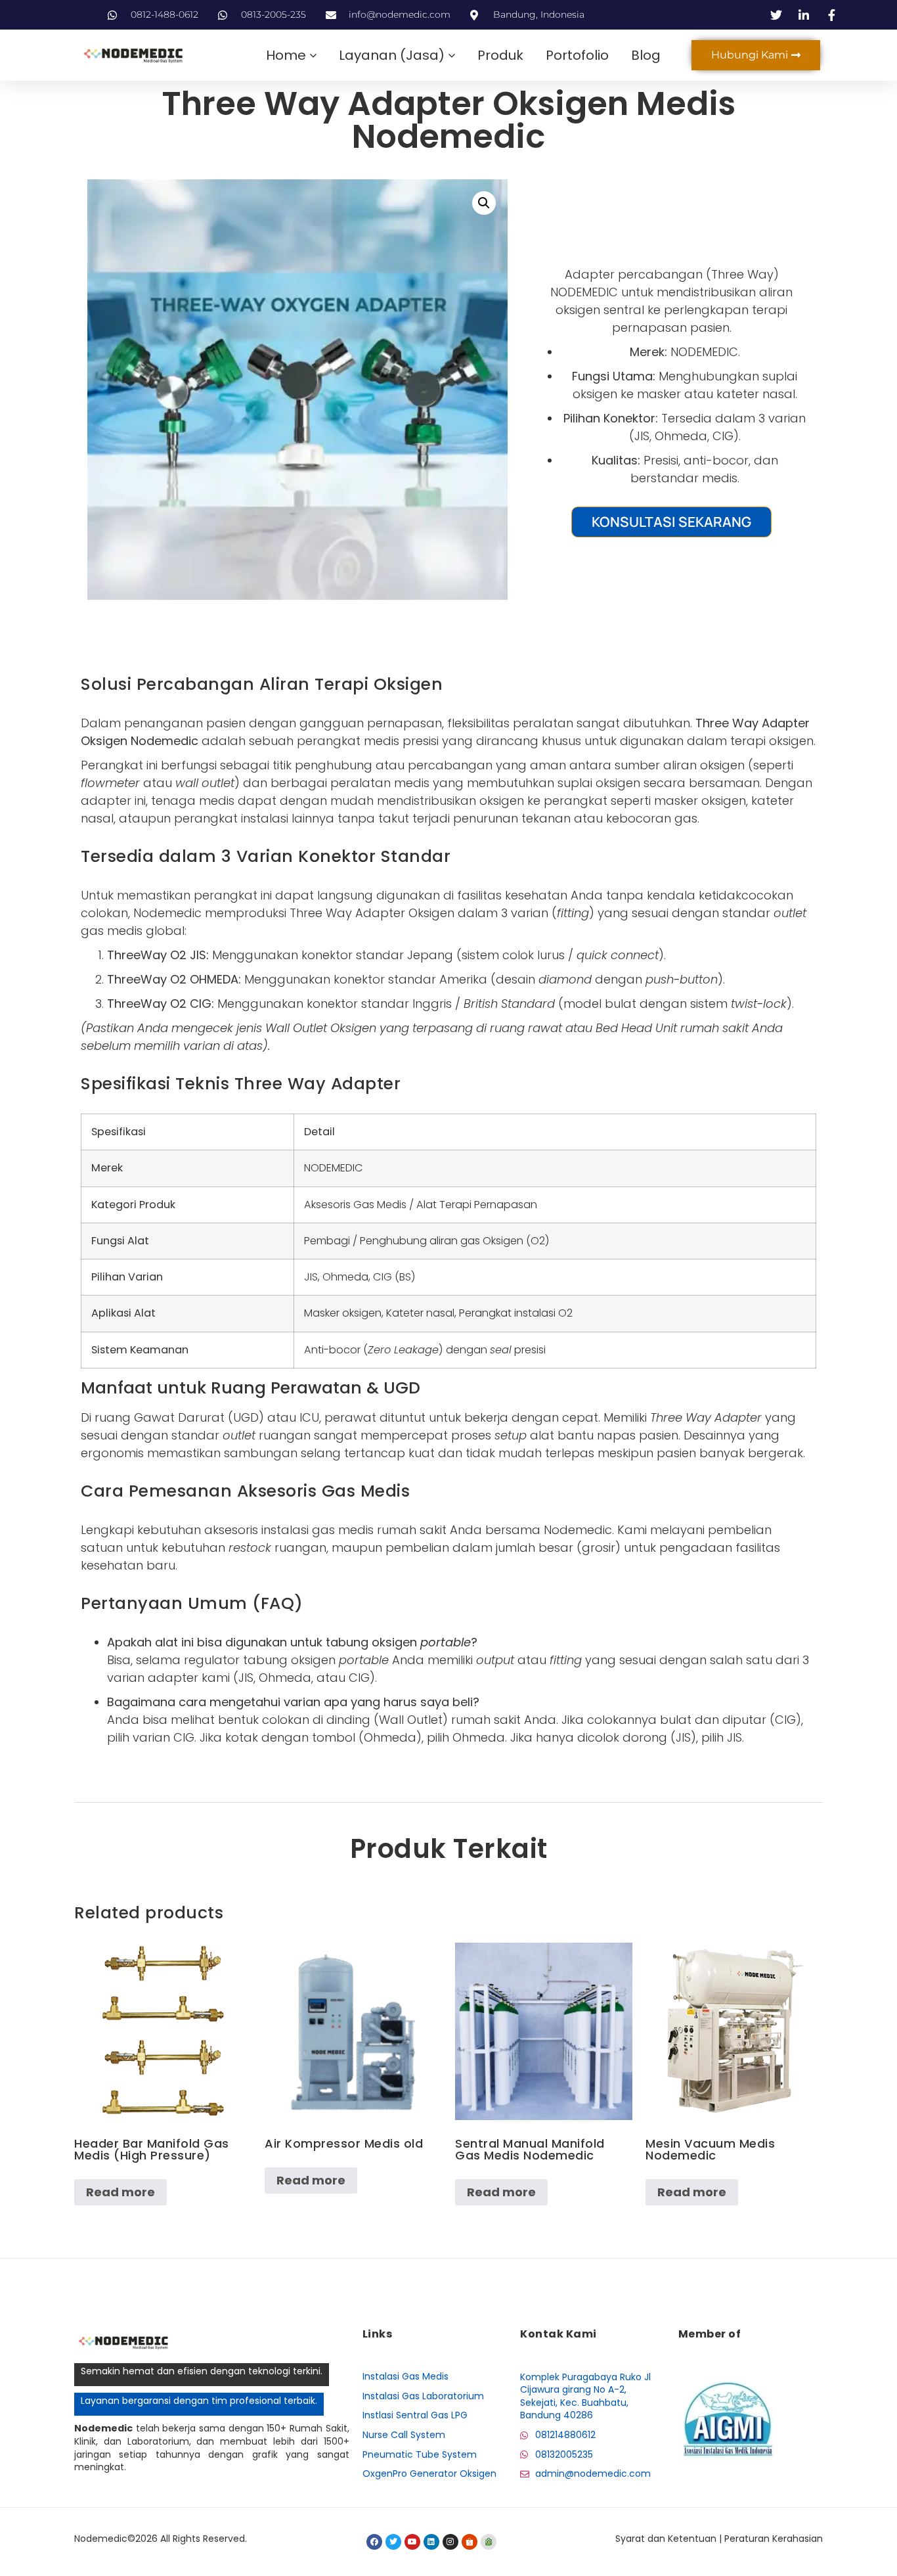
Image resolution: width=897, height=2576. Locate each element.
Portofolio (577, 55)
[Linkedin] (431, 2542)
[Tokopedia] (489, 2542)
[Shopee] (470, 2542)
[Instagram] (450, 2542)
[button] (484, 203)
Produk (500, 55)
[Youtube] (412, 2542)
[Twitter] (393, 2542)
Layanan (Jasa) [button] (392, 55)
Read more (120, 2192)
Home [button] (286, 55)
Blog (646, 55)
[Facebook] (374, 2542)
